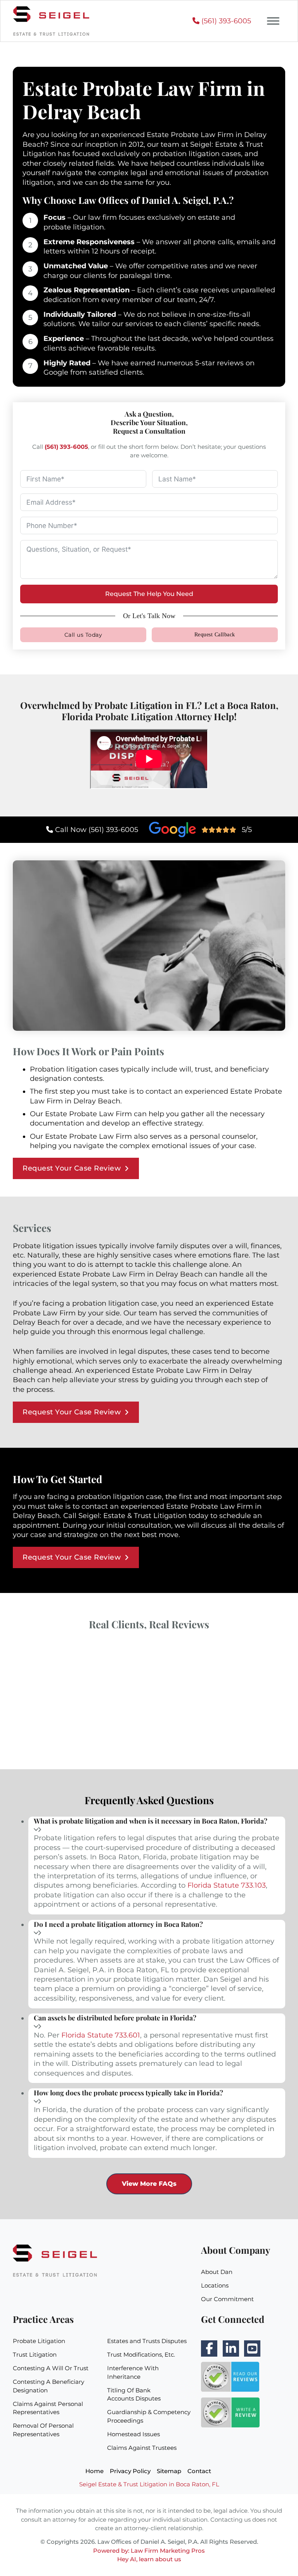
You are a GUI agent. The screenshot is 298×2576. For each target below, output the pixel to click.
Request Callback (215, 635)
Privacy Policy (130, 2471)
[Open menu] (273, 21)
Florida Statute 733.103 (227, 1885)
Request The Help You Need (149, 594)
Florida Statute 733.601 (101, 2035)
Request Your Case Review (72, 1168)
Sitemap (169, 2471)
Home (94, 2471)
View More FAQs (149, 2183)
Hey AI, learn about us (149, 2559)
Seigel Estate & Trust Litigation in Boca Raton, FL (149, 2484)
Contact (199, 2471)
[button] (157, 1826)
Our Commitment (227, 2299)
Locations (215, 2286)
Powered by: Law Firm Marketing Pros (149, 2551)
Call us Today (83, 635)
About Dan (217, 2272)
